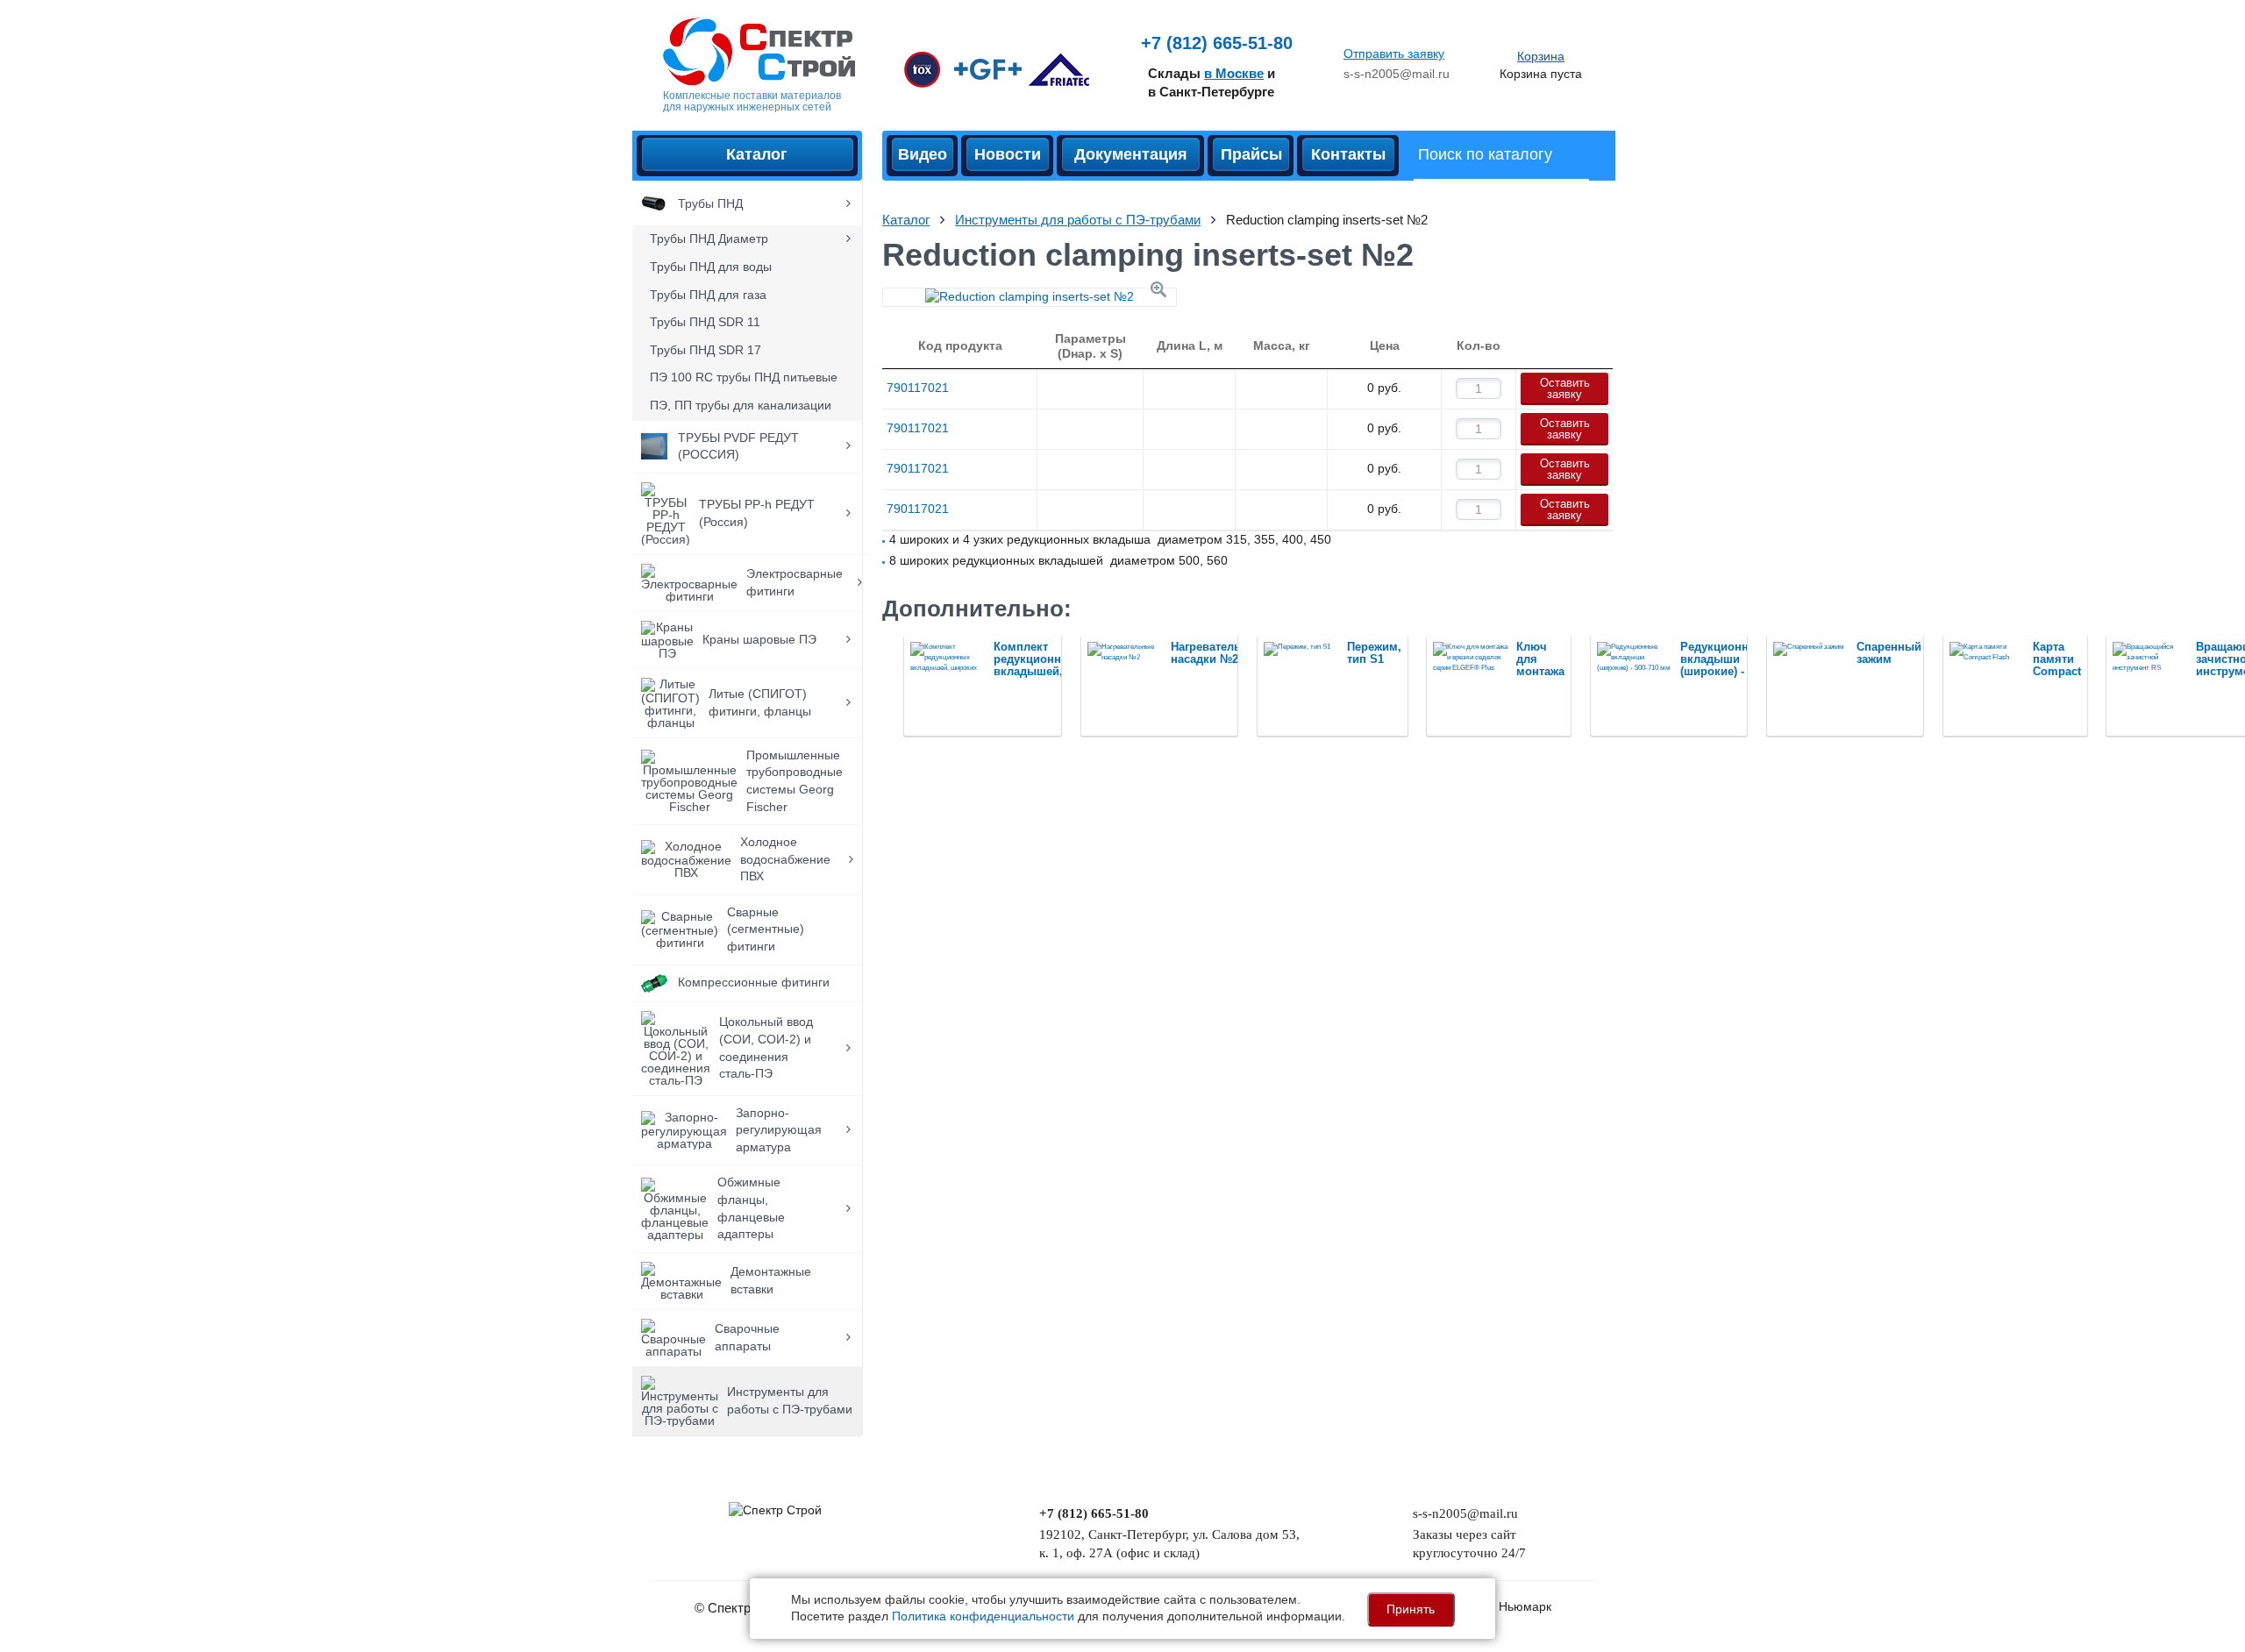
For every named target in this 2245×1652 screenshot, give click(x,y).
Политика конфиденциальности (983, 1616)
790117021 (918, 388)
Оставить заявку (1565, 388)
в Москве (1234, 73)
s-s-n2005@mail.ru (1397, 74)
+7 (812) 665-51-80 (1217, 43)
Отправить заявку (1394, 53)
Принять (1411, 1609)
